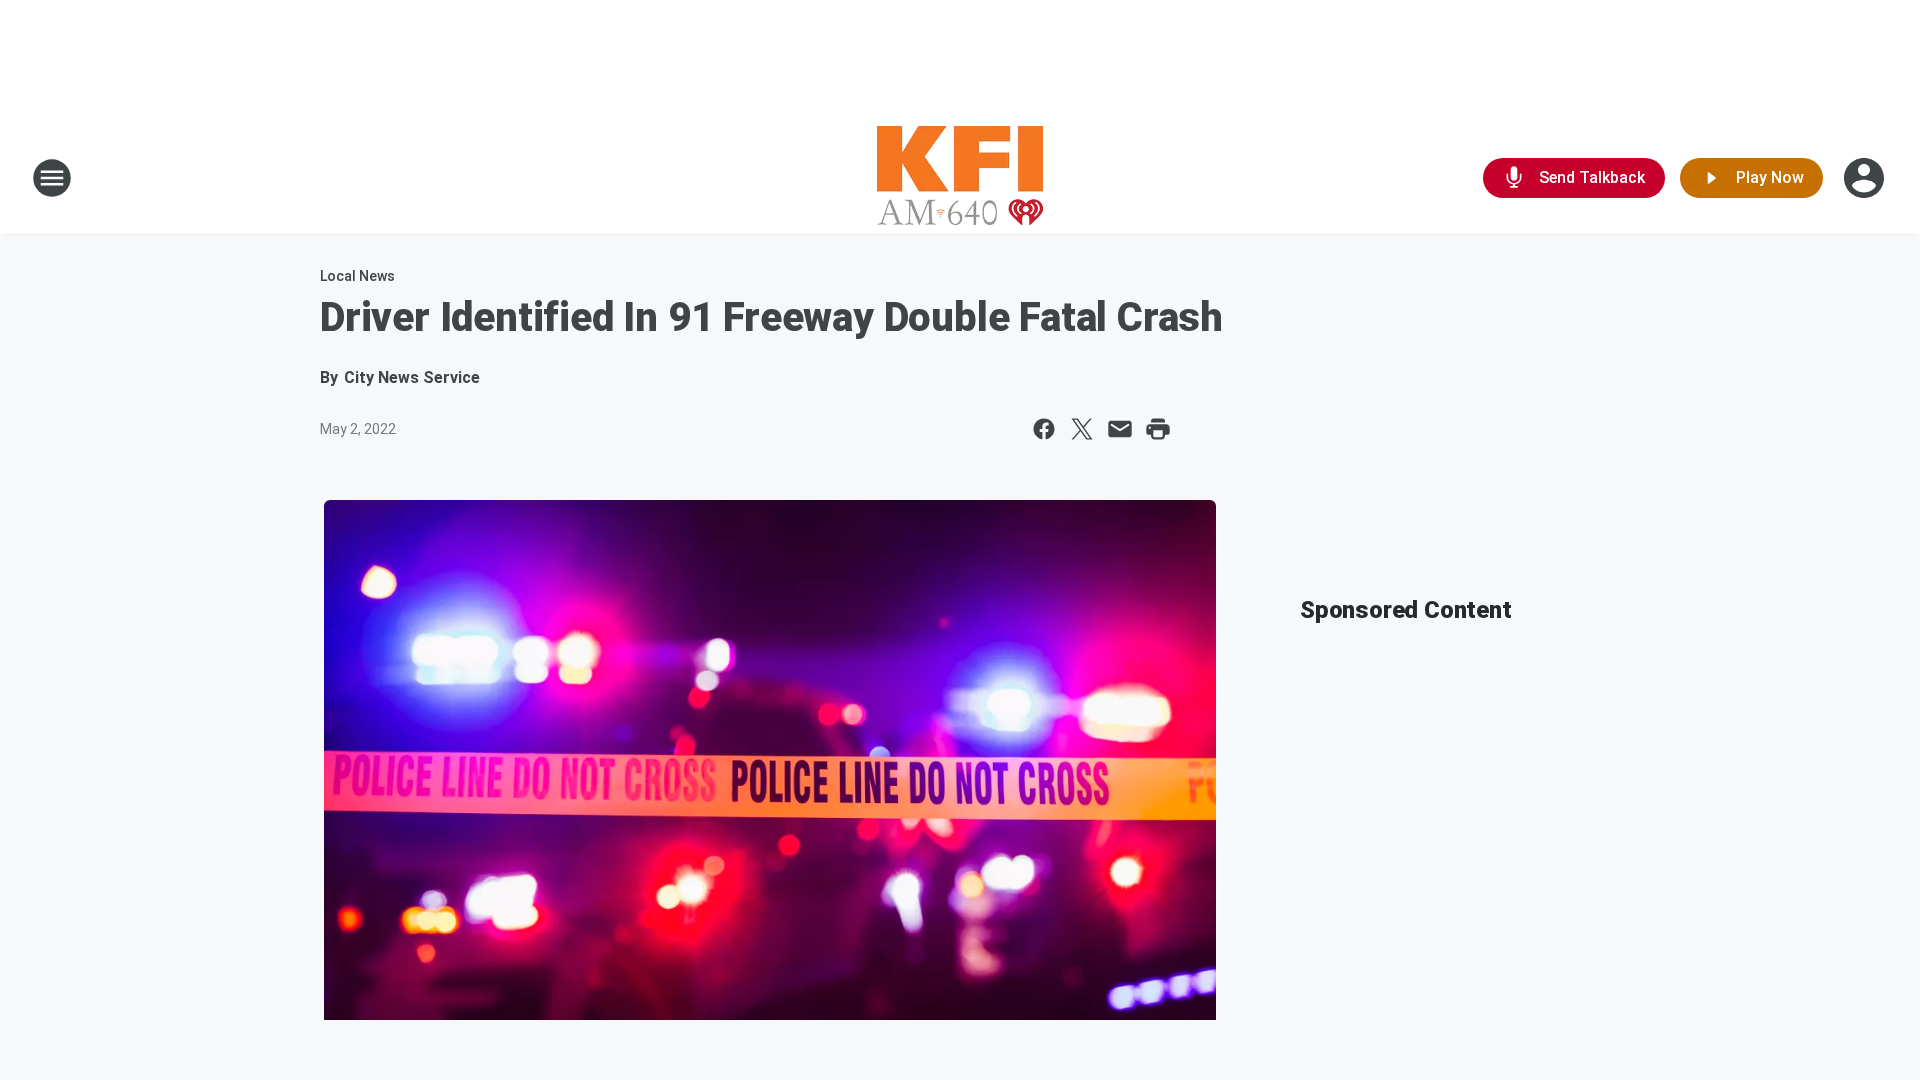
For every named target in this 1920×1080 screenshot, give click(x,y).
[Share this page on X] (1082, 429)
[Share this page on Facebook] (1044, 429)
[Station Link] (960, 178)
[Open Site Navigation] (52, 178)
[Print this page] (1158, 429)
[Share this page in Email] (1120, 429)
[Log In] (1866, 178)
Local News (357, 276)
